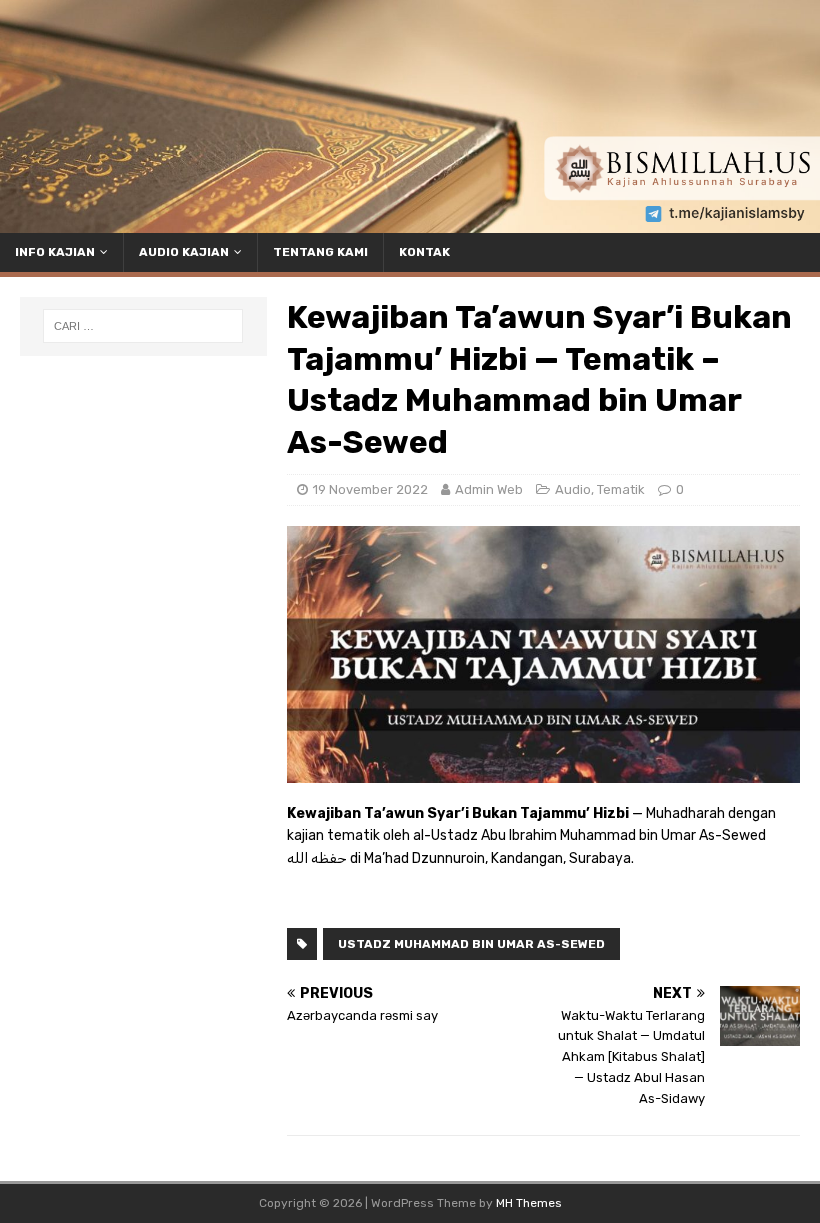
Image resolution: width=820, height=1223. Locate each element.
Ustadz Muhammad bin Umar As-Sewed (471, 944)
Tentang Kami (320, 252)
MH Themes (529, 1203)
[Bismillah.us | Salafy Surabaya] (410, 221)
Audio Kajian (184, 252)
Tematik (621, 489)
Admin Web (489, 489)
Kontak (424, 252)
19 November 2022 (370, 489)
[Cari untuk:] (143, 326)
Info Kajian (55, 252)
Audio (573, 489)
